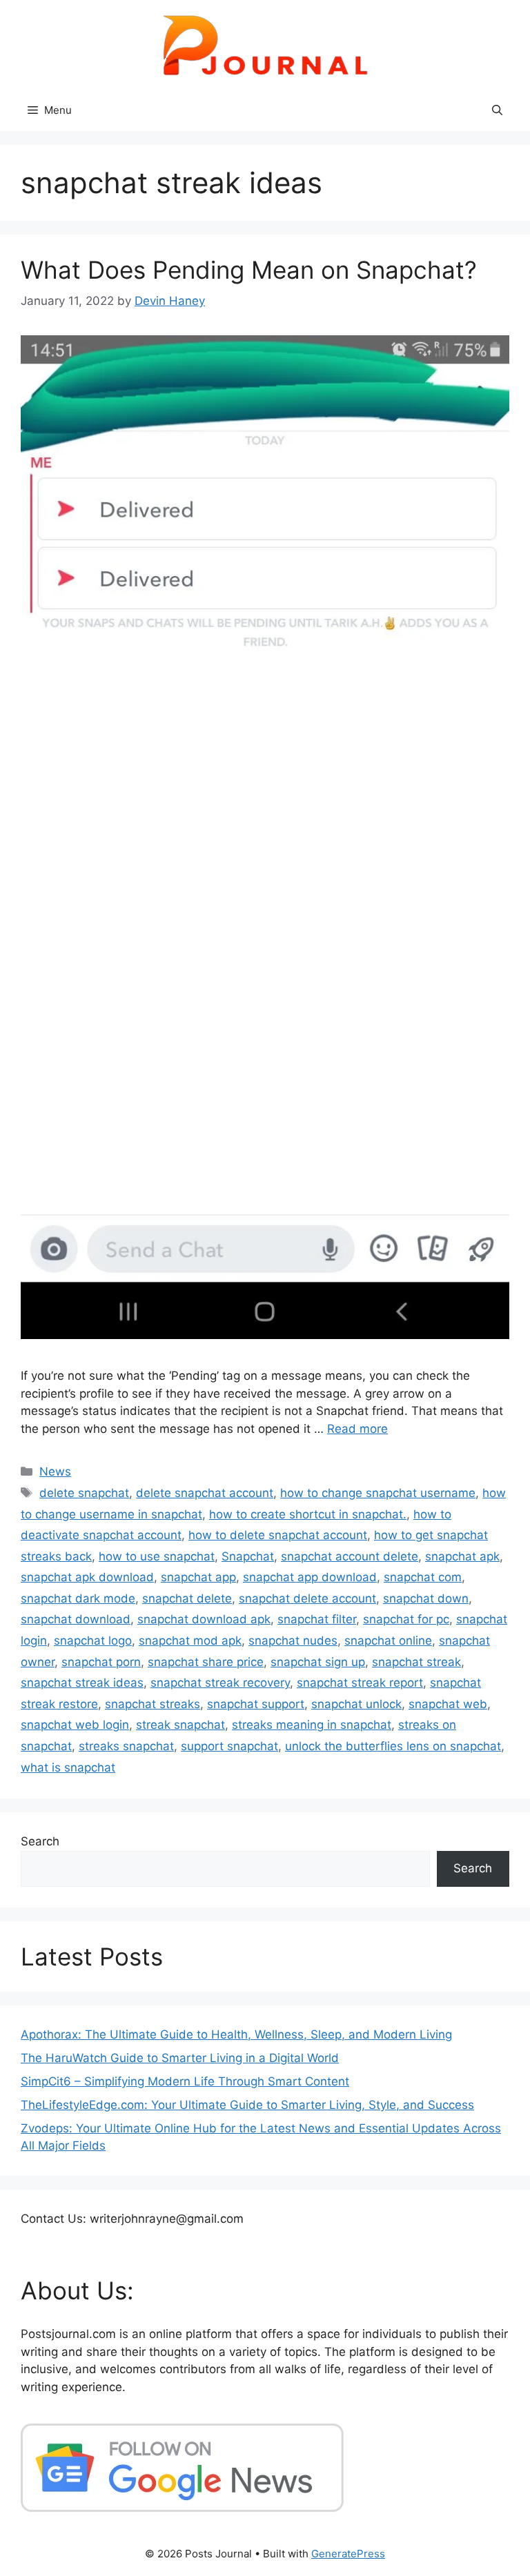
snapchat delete (187, 1598)
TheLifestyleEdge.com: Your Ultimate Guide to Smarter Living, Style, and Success (247, 2105)
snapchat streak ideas (82, 1683)
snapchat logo (93, 1641)
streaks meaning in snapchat (312, 1725)
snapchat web (448, 1704)
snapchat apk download (87, 1577)
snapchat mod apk (190, 1641)
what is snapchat (68, 1767)
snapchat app (198, 1577)
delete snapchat (84, 1493)
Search (40, 1841)
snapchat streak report (360, 1683)
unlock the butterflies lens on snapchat (393, 1746)
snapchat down (426, 1598)
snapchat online (388, 1641)
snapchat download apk (204, 1619)
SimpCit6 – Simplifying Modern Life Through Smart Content (185, 2081)
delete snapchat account (205, 1493)
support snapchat (229, 1746)
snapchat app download (310, 1577)
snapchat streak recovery (220, 1683)
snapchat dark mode (78, 1598)
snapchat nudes (293, 1641)
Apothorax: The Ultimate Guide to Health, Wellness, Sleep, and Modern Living (236, 2034)
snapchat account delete (350, 1556)
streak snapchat (180, 1725)
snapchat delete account (307, 1598)
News (55, 1472)
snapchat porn (101, 1662)
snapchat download (76, 1619)
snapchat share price (206, 1662)
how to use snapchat (157, 1556)
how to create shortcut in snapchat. (308, 1514)
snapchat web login (75, 1725)
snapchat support (256, 1704)
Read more (357, 1429)
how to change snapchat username (378, 1493)
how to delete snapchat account (278, 1535)
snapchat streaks (153, 1704)
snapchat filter (317, 1619)
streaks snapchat (126, 1746)
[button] (497, 110)
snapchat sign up (318, 1662)
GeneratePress (348, 2554)
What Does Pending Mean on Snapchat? (249, 270)
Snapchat (248, 1556)
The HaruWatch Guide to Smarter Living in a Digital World (180, 2058)
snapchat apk (462, 1556)
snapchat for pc (406, 1619)
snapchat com (423, 1577)
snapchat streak (416, 1662)
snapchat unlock (356, 1704)
